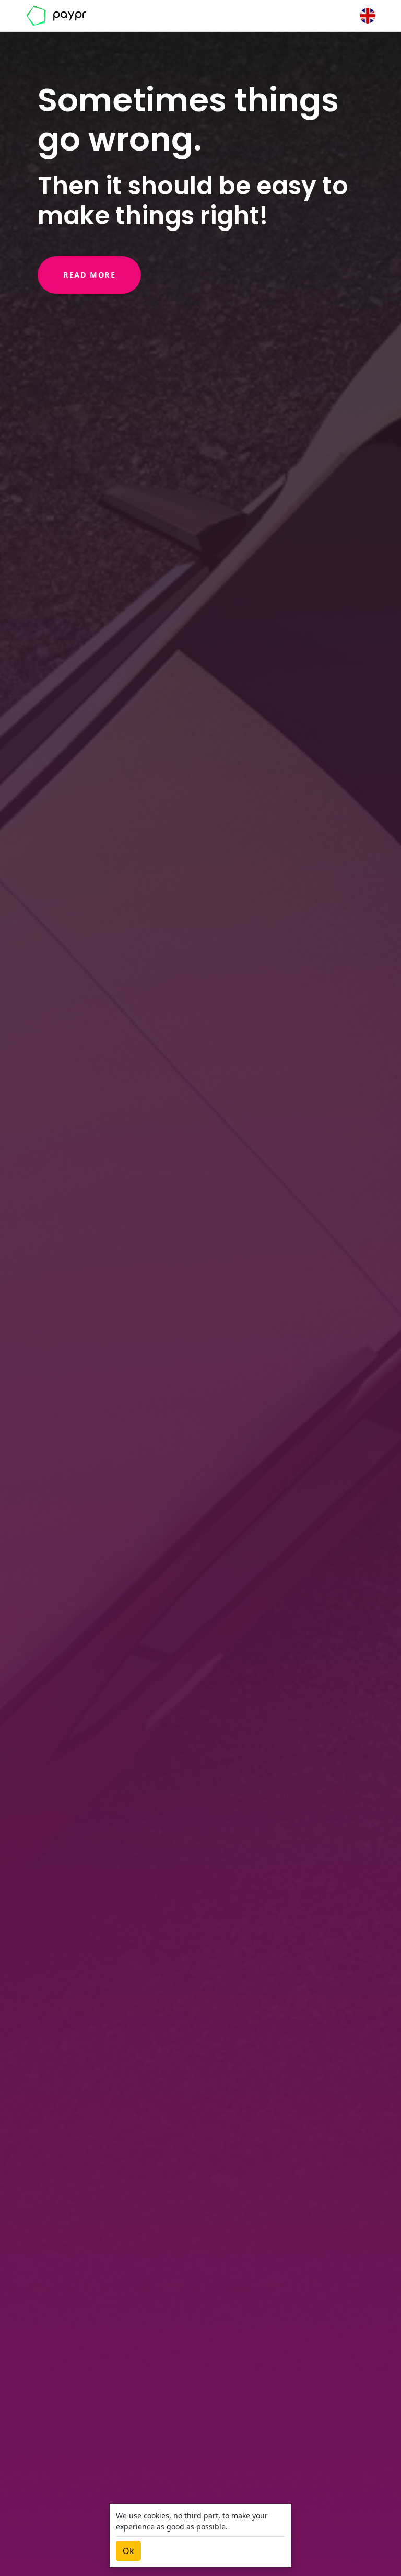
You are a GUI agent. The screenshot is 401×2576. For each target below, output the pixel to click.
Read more (89, 275)
